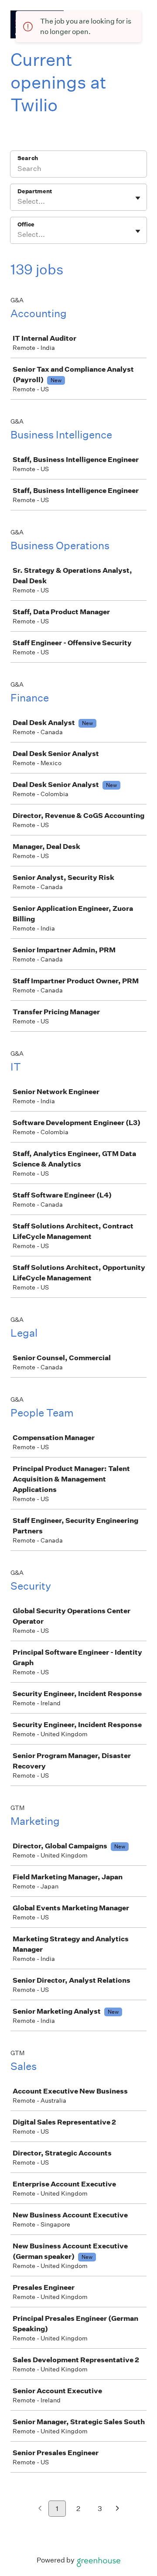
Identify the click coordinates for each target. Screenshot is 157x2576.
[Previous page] (40, 2509)
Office (26, 224)
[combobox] (18, 202)
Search (28, 158)
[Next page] (118, 2509)
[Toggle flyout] (138, 198)
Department (35, 191)
